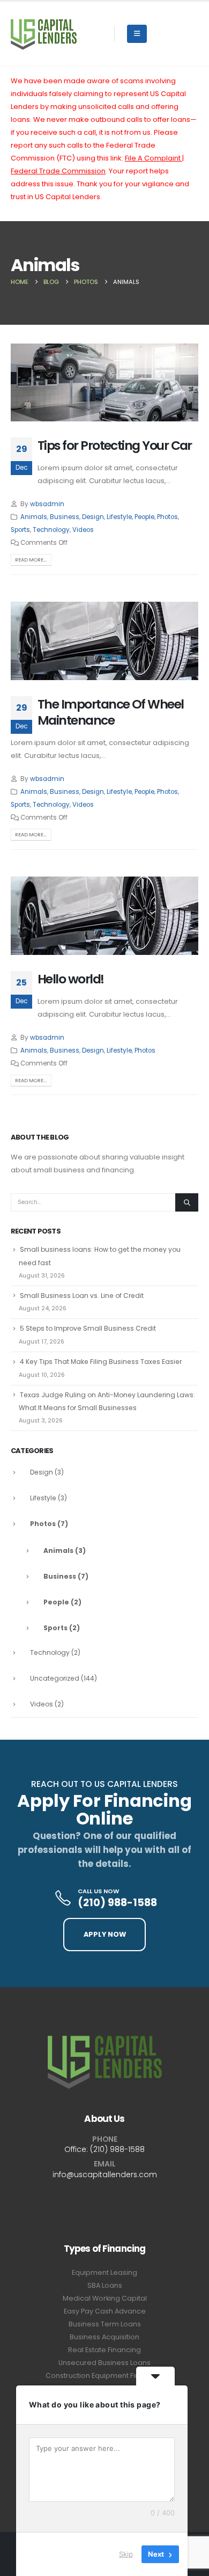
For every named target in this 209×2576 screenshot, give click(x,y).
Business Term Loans (105, 2324)
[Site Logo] (44, 34)
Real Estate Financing (104, 2350)
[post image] (104, 382)
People (144, 517)
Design (93, 517)
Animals (34, 517)
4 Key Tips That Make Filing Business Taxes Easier (101, 1362)
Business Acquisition (104, 2337)
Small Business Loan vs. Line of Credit (82, 1296)
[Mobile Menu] (137, 34)
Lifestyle (119, 517)
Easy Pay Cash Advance (105, 2311)
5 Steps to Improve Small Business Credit (88, 1328)
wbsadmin (47, 504)
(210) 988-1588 (117, 2149)
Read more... (31, 560)
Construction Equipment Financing (104, 2376)
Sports (20, 530)
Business (65, 517)
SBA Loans (105, 2285)
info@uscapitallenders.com (105, 2174)
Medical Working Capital (105, 2298)
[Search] (187, 1202)
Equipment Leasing (104, 2272)
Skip (126, 2554)
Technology (51, 530)
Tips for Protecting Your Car (115, 445)
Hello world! (71, 979)
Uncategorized (55, 1678)
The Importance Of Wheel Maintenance (111, 712)
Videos (83, 530)
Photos (167, 517)
